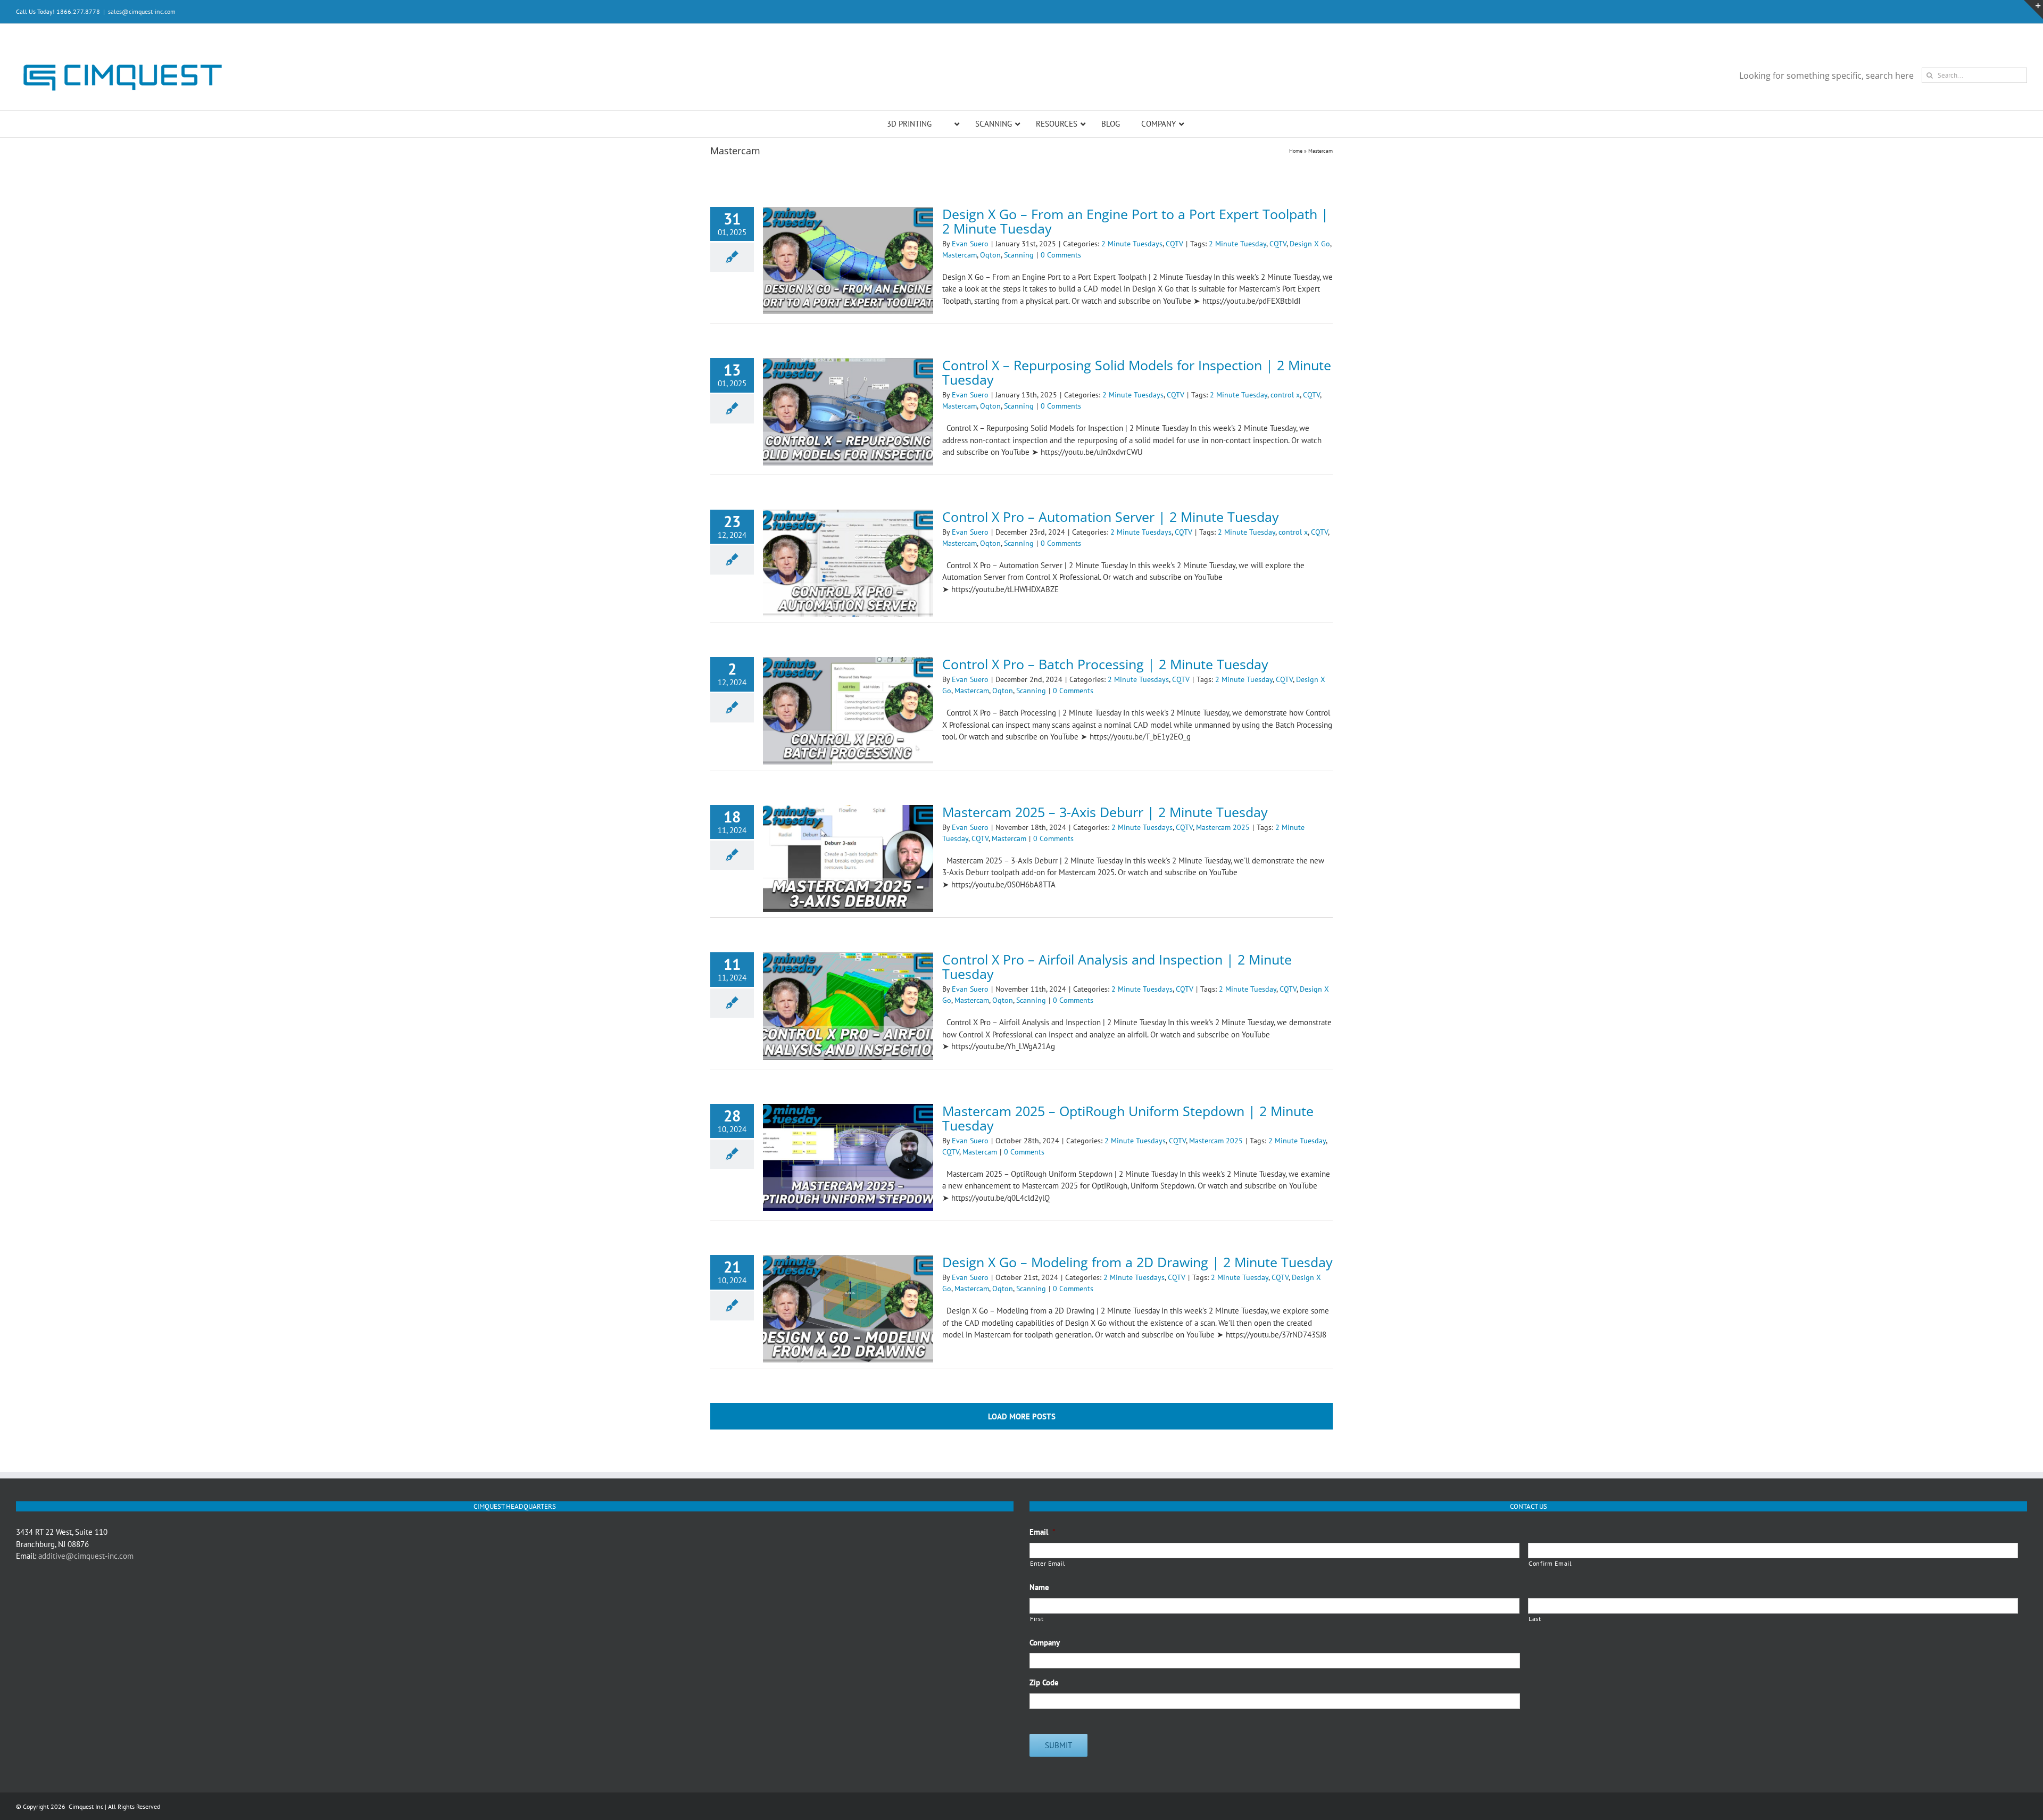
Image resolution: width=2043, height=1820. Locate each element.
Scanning (1019, 255)
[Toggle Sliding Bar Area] (2033, 10)
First (1037, 1619)
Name (1039, 1587)
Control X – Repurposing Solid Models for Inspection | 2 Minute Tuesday (1137, 372)
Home (1296, 151)
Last (1535, 1619)
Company (1045, 1643)
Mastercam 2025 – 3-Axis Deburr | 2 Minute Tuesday (1105, 812)
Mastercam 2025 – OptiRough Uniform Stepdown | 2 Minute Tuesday (1128, 1118)
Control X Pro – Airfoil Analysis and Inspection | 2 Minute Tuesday (1117, 966)
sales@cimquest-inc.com (142, 11)
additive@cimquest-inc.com (86, 1556)
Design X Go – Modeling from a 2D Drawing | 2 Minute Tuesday (1137, 1262)
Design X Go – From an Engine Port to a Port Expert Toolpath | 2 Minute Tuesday (1135, 221)
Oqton (990, 255)
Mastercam (960, 255)
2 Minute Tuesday (1238, 244)
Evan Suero (970, 244)
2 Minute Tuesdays (1132, 244)
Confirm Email (1550, 1563)
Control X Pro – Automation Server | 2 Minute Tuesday (1111, 517)
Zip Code (1044, 1682)
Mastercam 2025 (1223, 827)
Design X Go (1310, 244)
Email (1043, 1532)
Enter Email (1048, 1563)
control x (1285, 395)
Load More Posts (1022, 1416)
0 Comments (1061, 255)
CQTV (1174, 244)
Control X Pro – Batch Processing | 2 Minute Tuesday (1105, 664)
